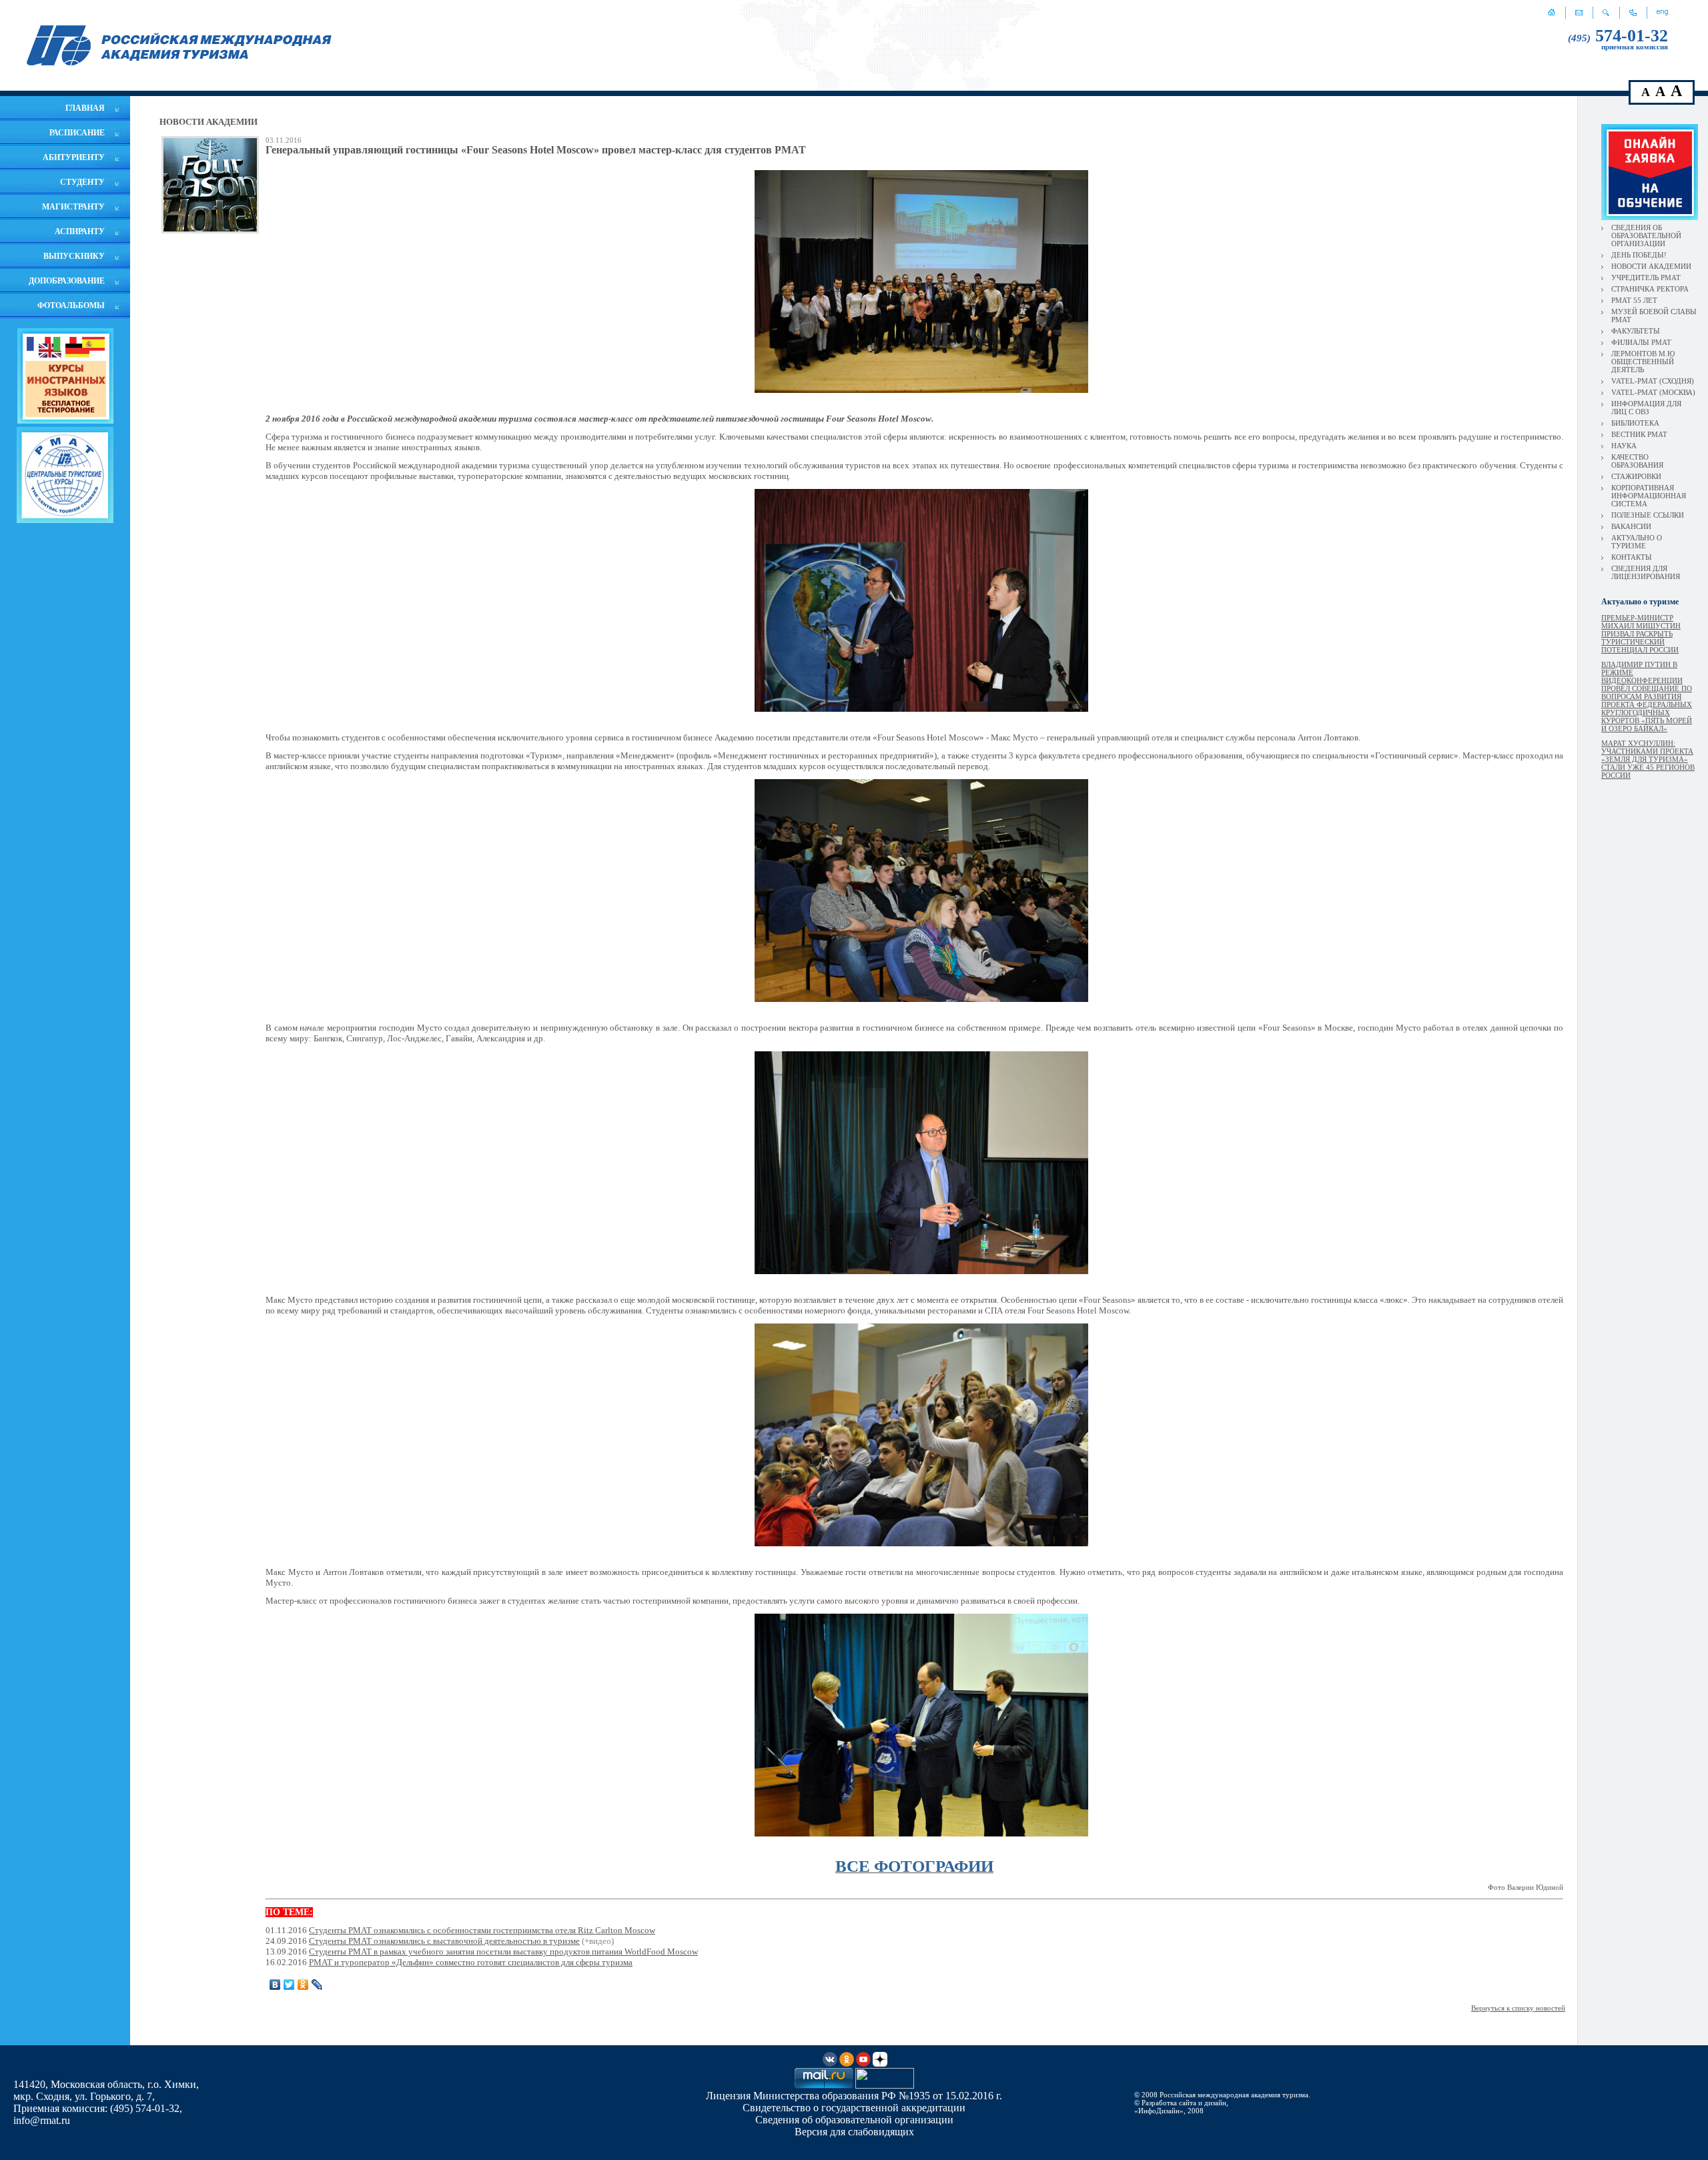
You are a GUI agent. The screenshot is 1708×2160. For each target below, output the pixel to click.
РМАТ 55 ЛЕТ (1634, 300)
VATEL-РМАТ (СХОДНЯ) (1653, 381)
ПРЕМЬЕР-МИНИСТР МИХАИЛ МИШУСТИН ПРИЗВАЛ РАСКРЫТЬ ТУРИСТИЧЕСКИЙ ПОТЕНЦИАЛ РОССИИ (1641, 634)
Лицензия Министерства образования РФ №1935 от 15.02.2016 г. (854, 2096)
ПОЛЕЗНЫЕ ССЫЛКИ (1648, 515)
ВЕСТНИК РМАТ (1639, 434)
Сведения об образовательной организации (854, 2120)
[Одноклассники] (303, 1985)
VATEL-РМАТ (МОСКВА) (1653, 392)
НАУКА (1624, 446)
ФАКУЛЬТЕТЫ (1636, 331)
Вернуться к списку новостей (1518, 2008)
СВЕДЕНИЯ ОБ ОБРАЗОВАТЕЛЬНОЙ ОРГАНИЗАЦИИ (1646, 235)
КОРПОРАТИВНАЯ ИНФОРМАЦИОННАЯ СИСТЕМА (1649, 496)
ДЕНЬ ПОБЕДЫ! (1639, 255)
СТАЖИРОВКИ (1636, 476)
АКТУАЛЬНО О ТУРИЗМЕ (1637, 542)
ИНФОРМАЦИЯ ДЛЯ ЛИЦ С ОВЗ (1646, 408)
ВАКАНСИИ (1631, 526)
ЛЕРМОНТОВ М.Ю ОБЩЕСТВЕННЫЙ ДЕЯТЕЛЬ (1643, 362)
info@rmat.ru (42, 2120)
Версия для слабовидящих (854, 2132)
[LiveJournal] (317, 1985)
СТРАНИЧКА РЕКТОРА (1650, 289)
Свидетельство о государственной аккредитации (854, 2108)
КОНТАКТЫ (1632, 557)
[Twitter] (289, 1985)
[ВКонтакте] (275, 1985)
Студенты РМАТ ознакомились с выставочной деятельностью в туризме (444, 1941)
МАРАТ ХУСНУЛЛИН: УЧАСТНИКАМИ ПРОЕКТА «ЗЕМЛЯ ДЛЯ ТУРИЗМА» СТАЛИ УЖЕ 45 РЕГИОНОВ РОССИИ (1648, 759)
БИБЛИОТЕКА (1635, 423)
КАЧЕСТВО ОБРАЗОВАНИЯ (1637, 461)
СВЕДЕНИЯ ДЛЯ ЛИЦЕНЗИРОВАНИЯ (1646, 572)
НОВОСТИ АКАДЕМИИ (1651, 266)
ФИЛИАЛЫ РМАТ (1641, 342)
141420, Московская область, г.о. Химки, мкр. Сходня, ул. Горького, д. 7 (106, 2090)
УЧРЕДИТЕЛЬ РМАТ (1646, 278)
